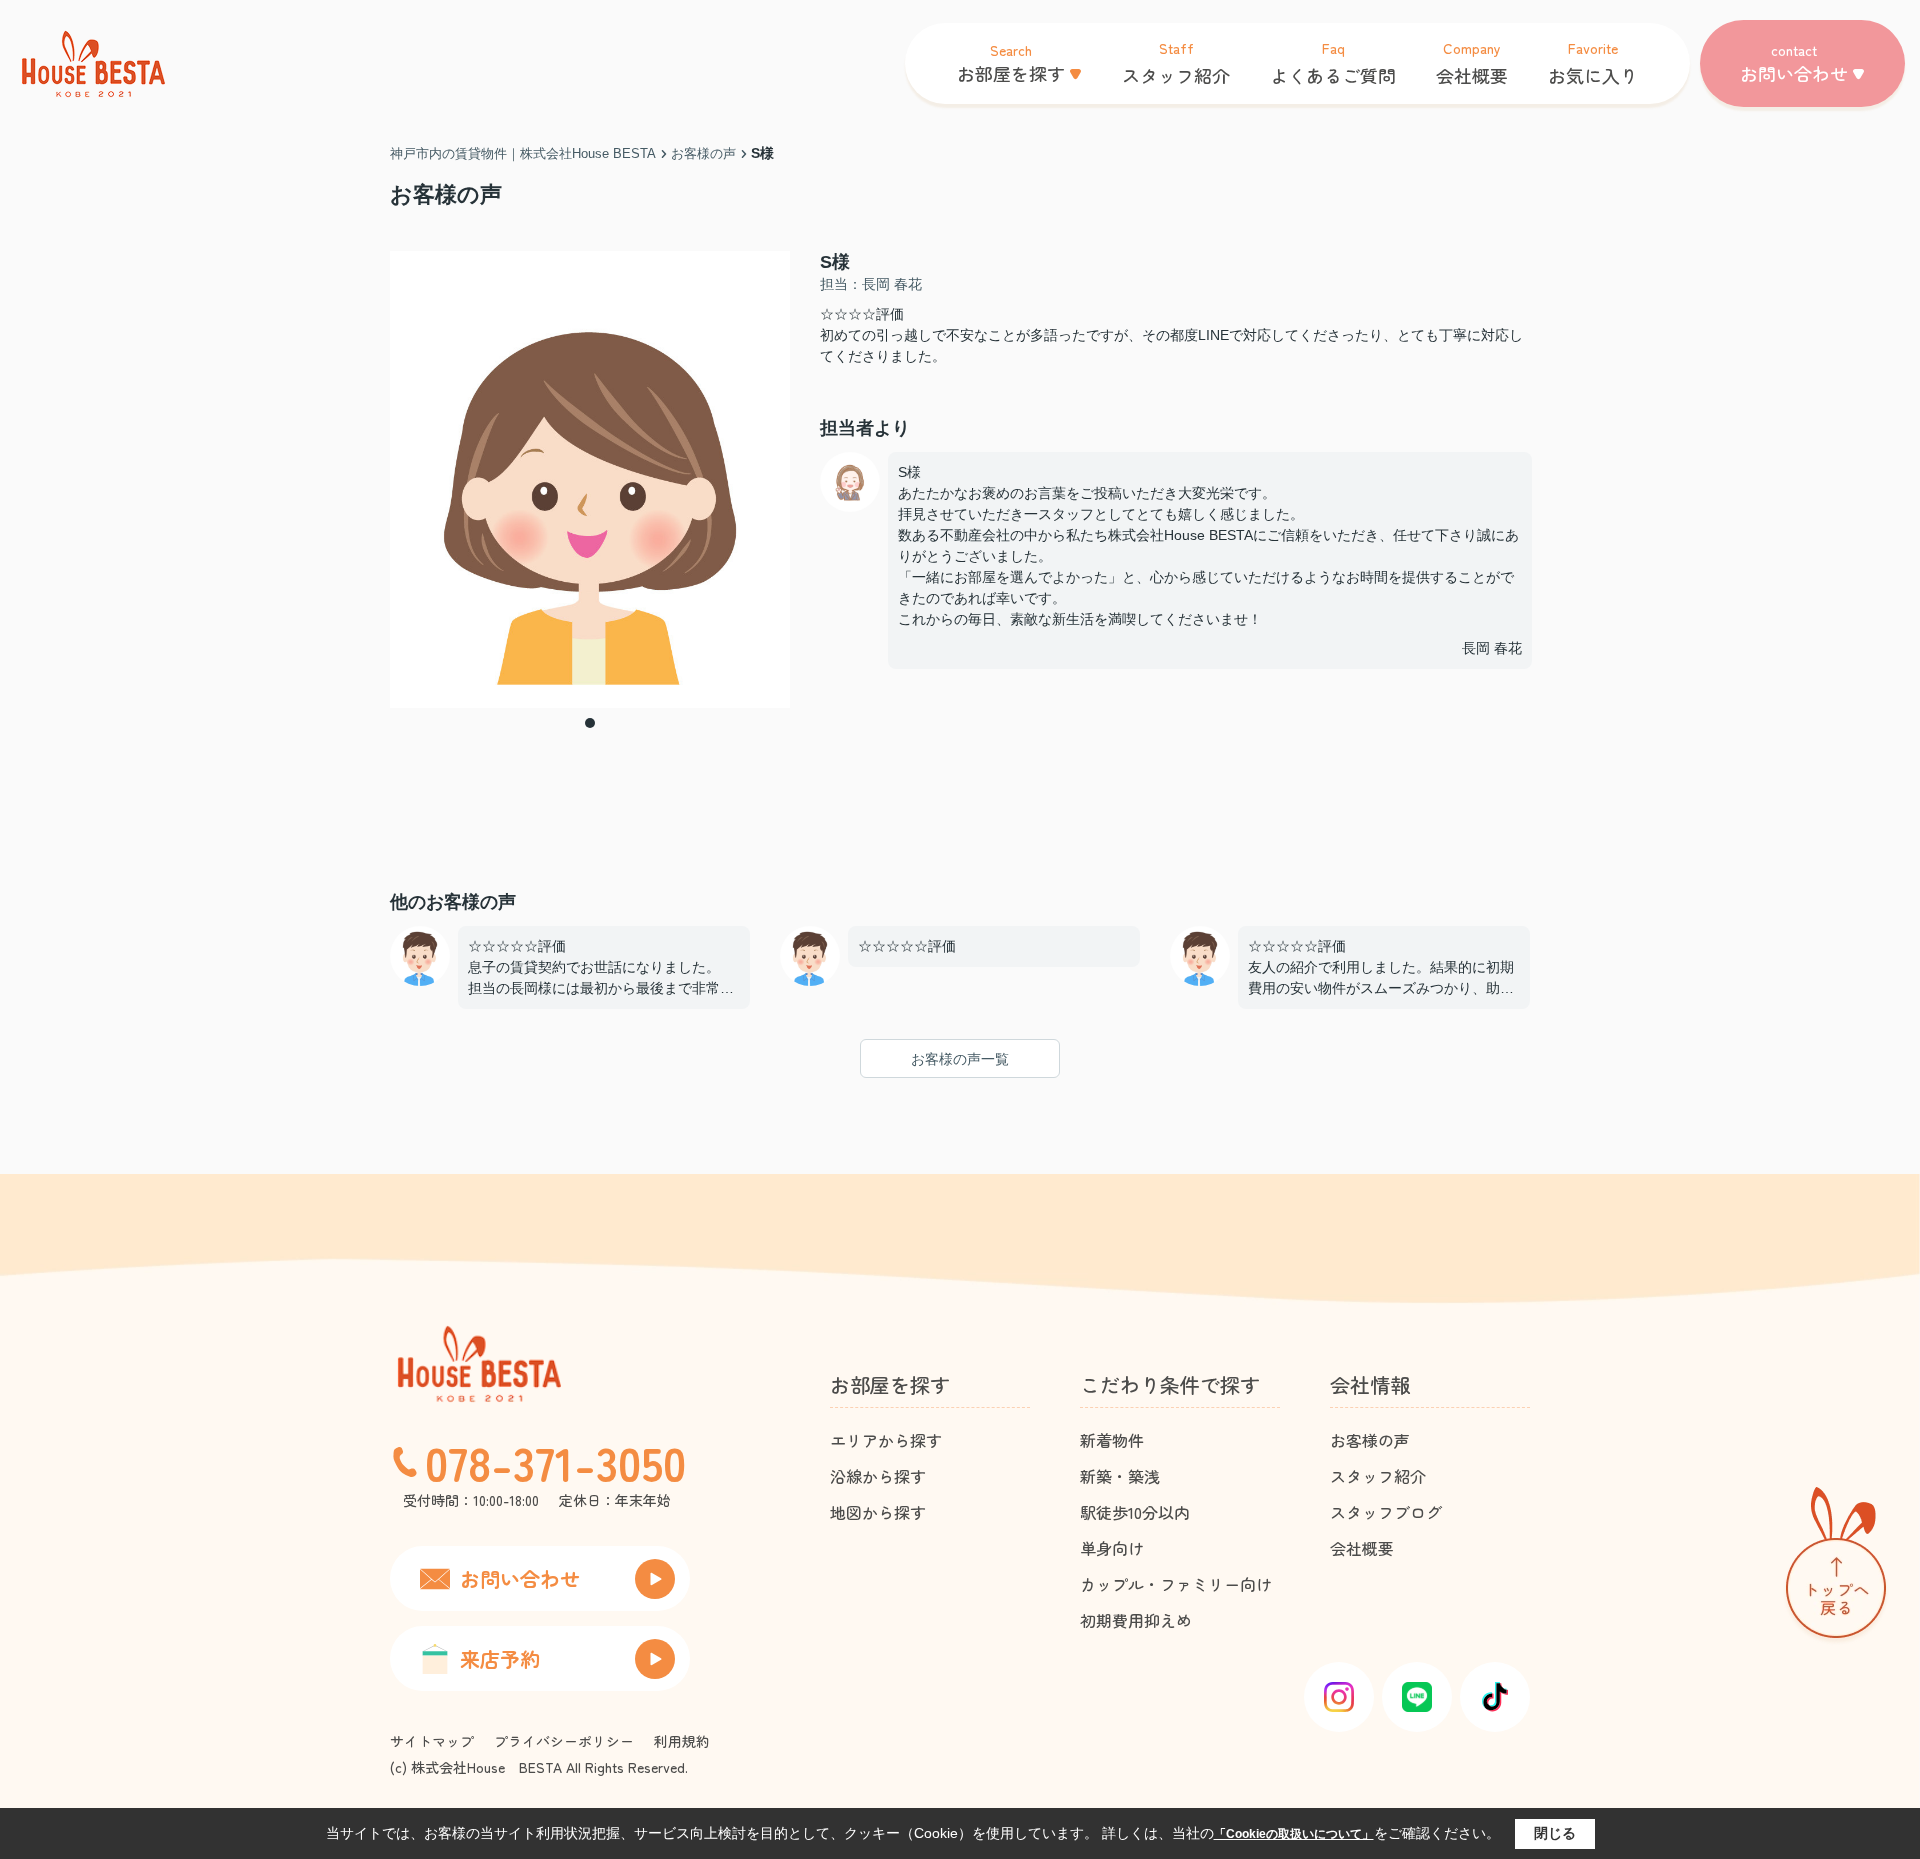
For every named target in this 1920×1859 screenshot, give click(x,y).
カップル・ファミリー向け (1176, 1584)
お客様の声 (1370, 1440)
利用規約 (682, 1741)
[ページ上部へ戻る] (1836, 1566)
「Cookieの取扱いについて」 (1294, 1834)
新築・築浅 (1120, 1476)
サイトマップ (432, 1741)
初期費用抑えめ (1136, 1620)
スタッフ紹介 (1378, 1476)
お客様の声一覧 (960, 1059)
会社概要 (1362, 1548)
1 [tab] (590, 723)
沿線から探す (878, 1476)
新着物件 (1112, 1440)
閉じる (1555, 1833)
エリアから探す (886, 1440)
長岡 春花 (1492, 648)
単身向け (1112, 1548)
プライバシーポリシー (564, 1741)
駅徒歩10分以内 (1135, 1512)
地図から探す (878, 1512)
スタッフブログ (1386, 1512)
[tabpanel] (590, 479)
